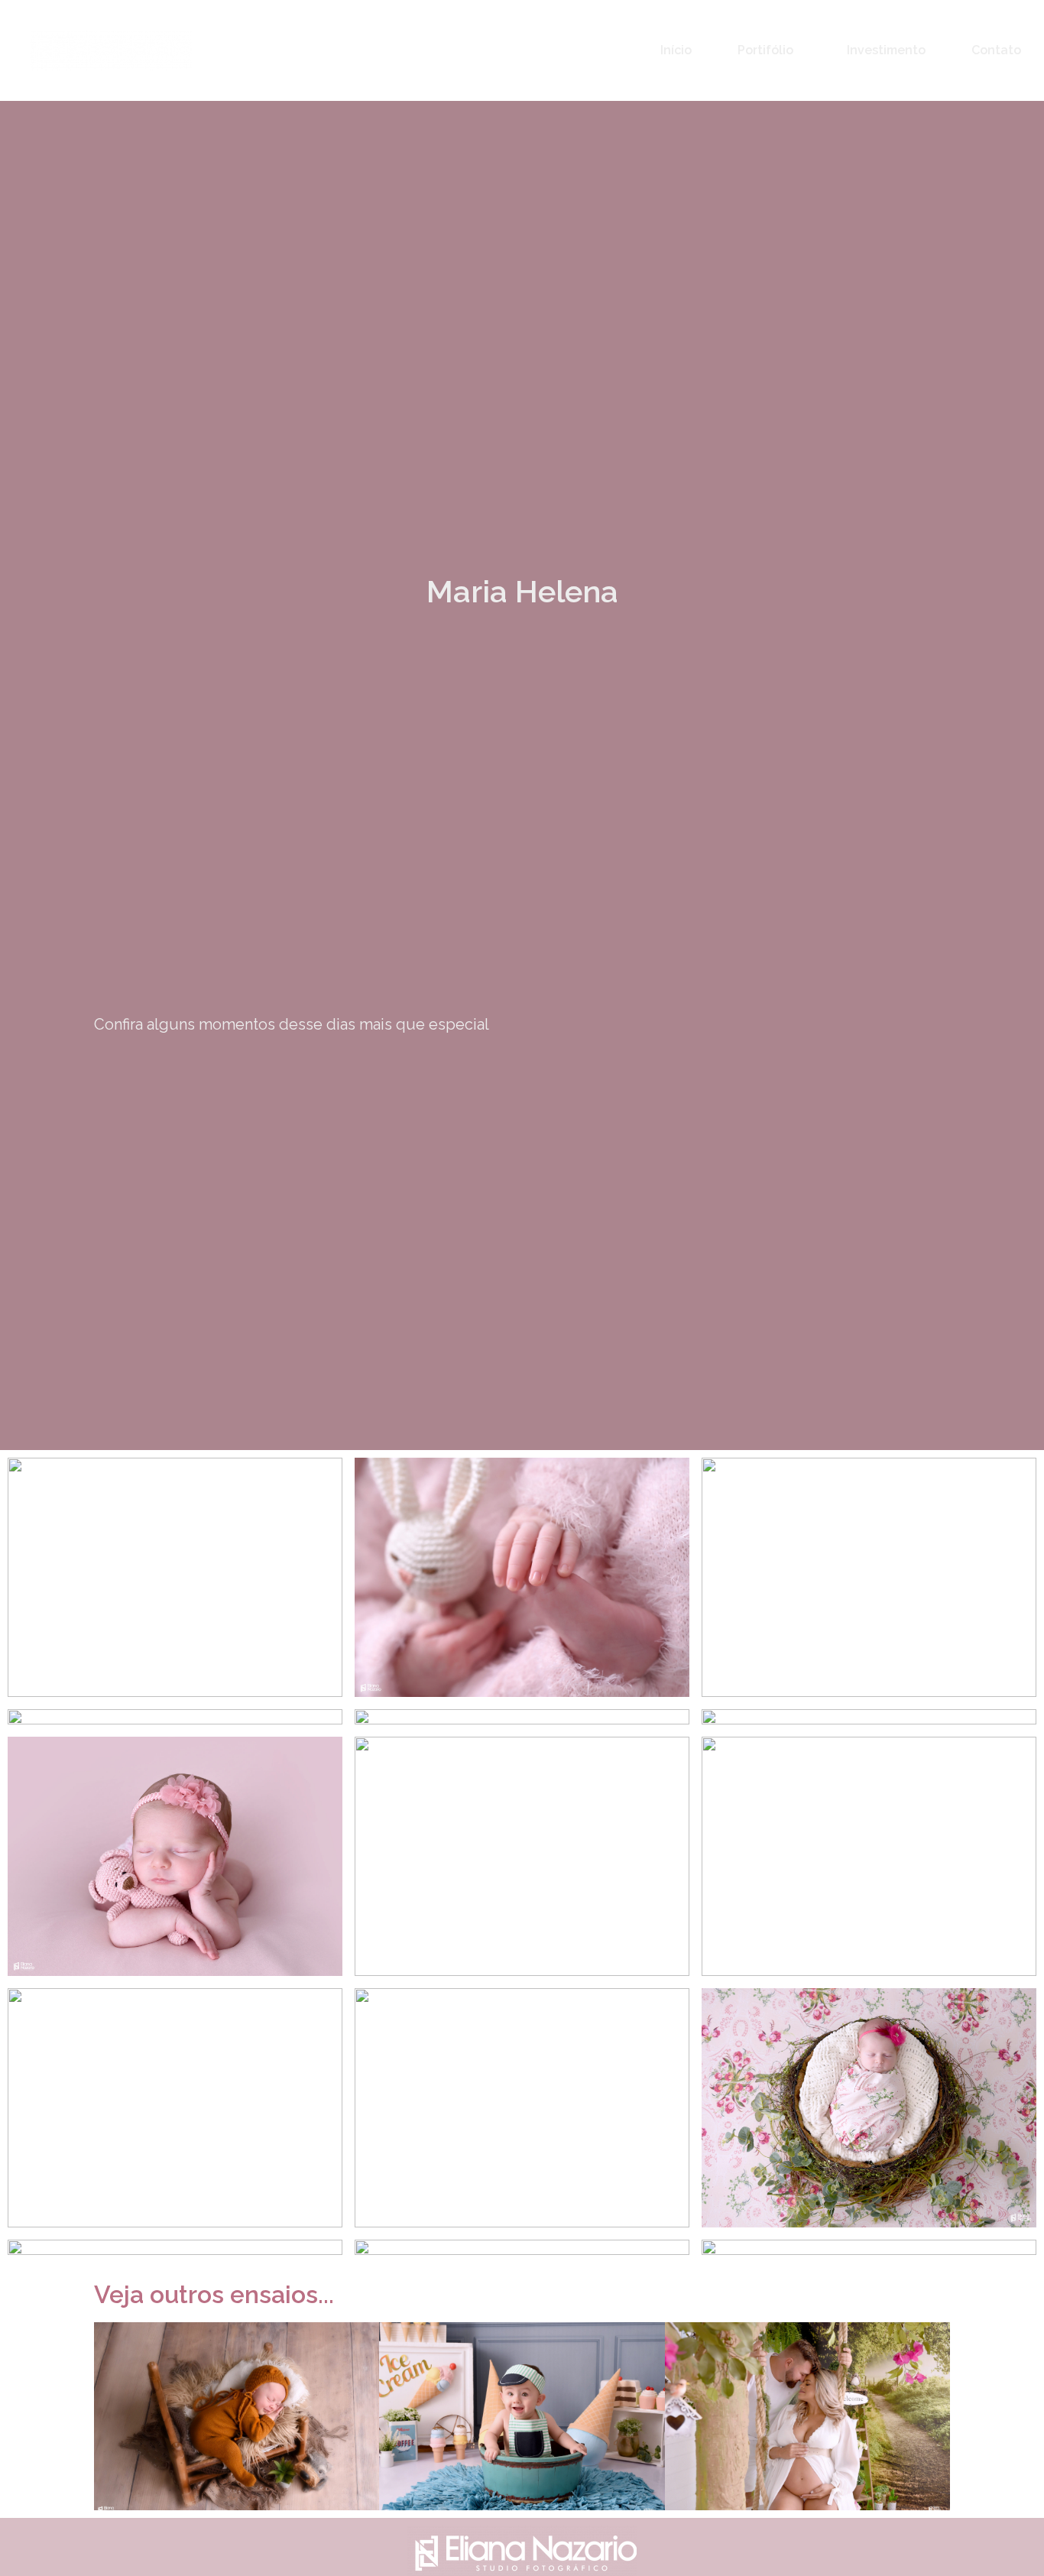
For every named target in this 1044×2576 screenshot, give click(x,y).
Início (676, 50)
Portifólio (765, 50)
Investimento (886, 50)
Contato (996, 50)
